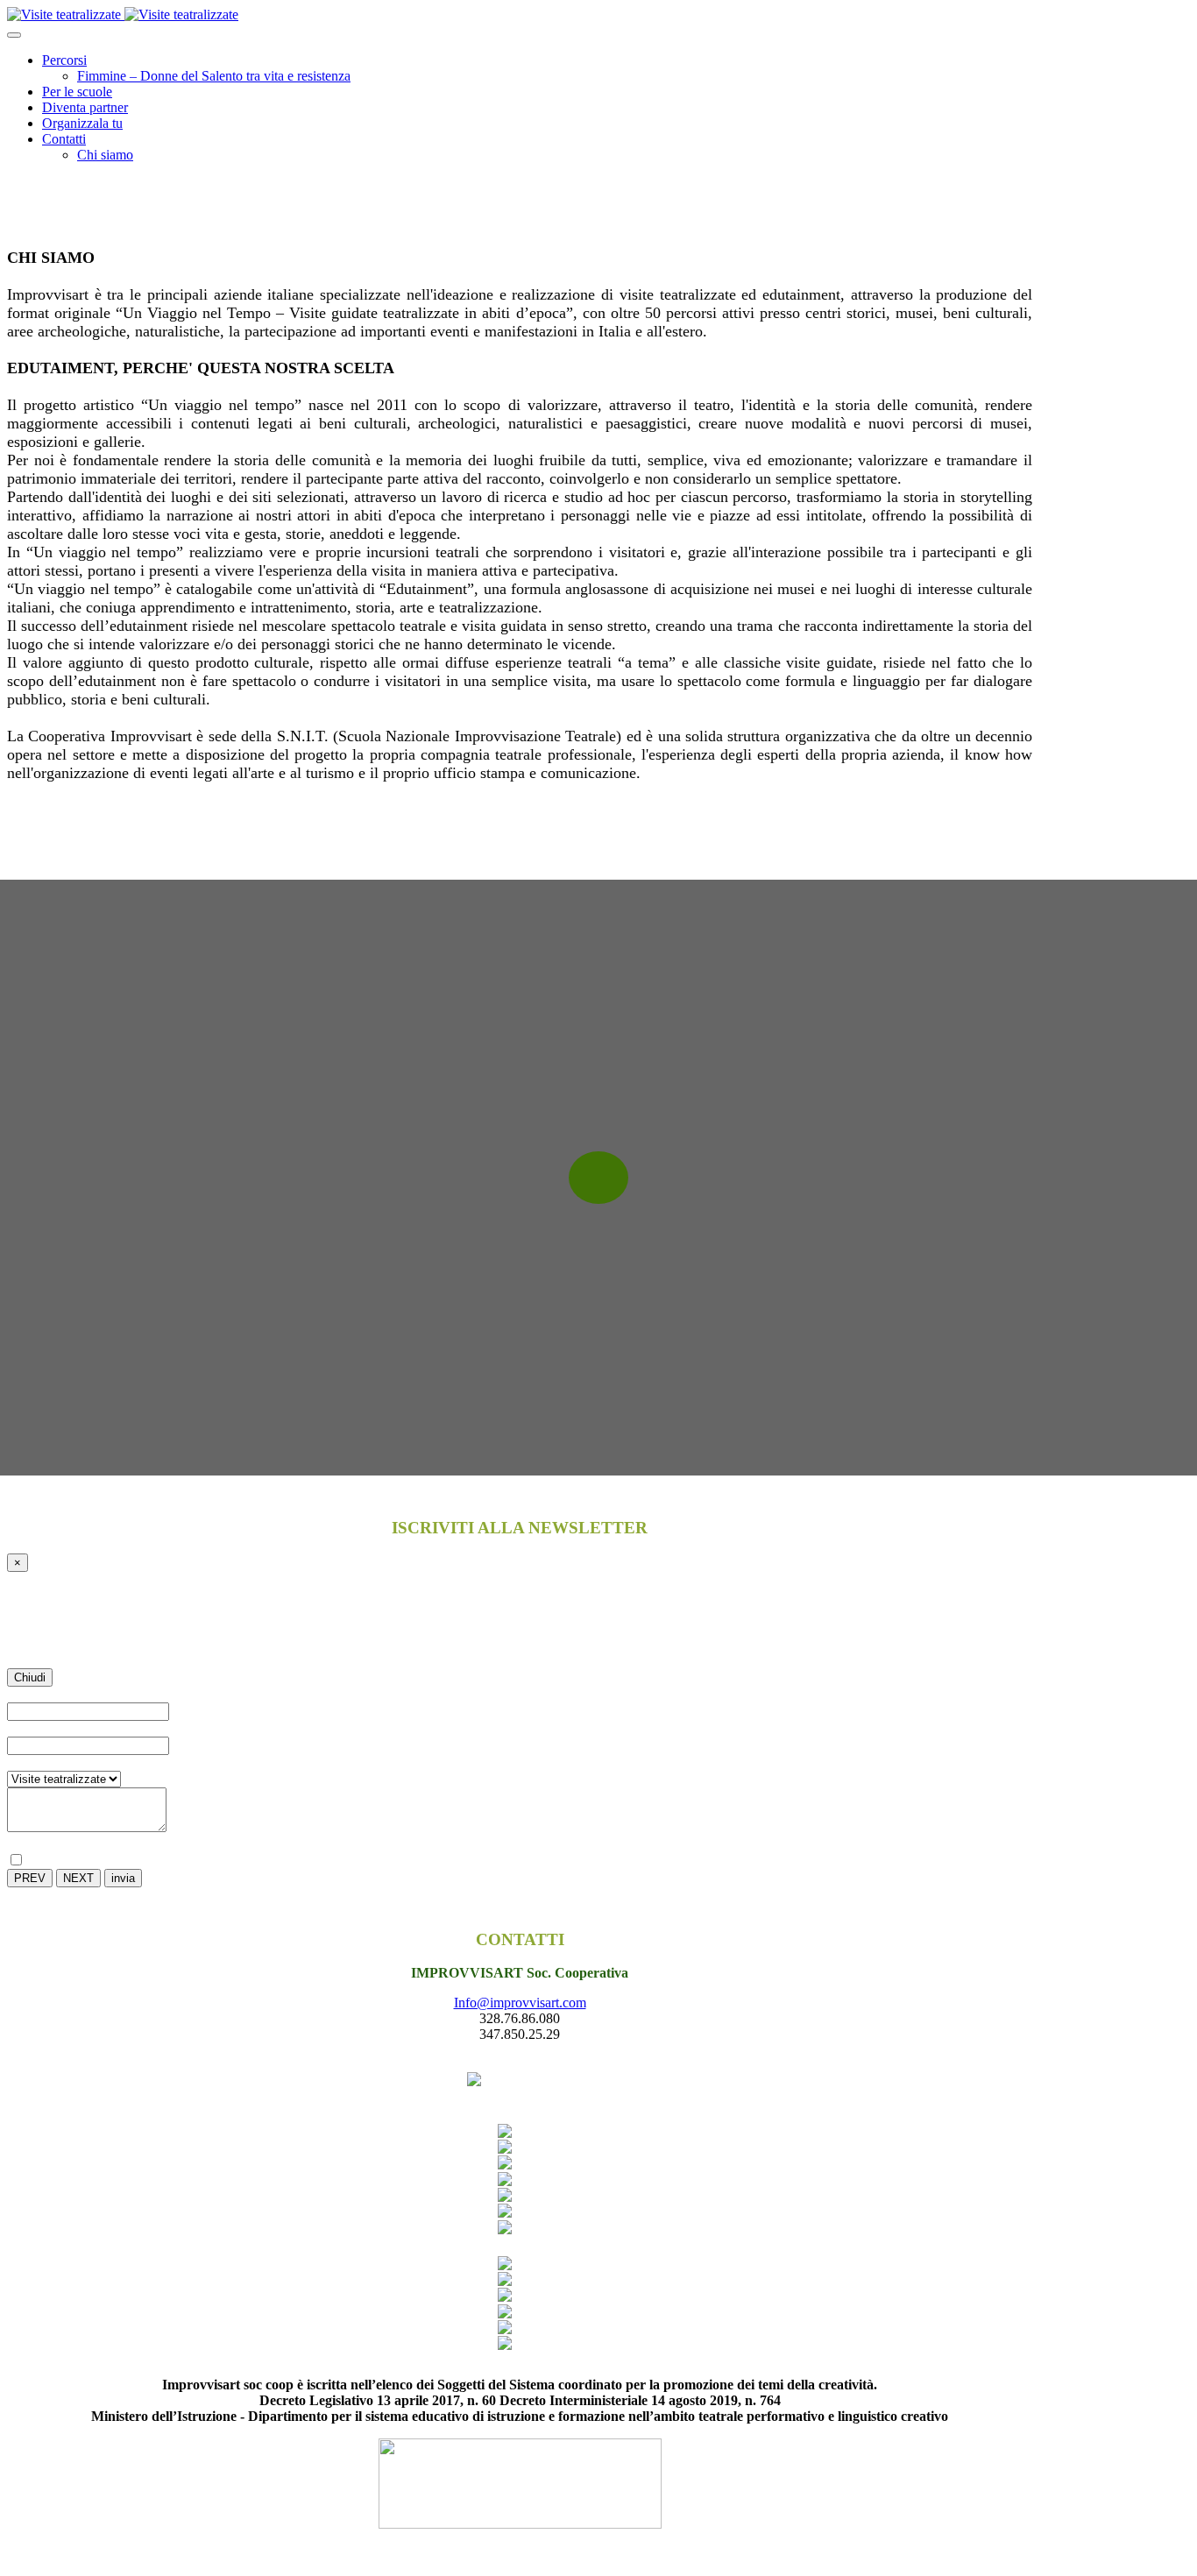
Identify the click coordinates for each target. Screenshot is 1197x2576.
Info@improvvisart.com (520, 2003)
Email (27, 1728)
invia (123, 1878)
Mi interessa (40, 1762)
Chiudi (30, 1677)
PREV (30, 1878)
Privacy (32, 1843)
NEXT (78, 1878)
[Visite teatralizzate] (123, 14)
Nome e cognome (60, 1694)
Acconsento (57, 1861)
